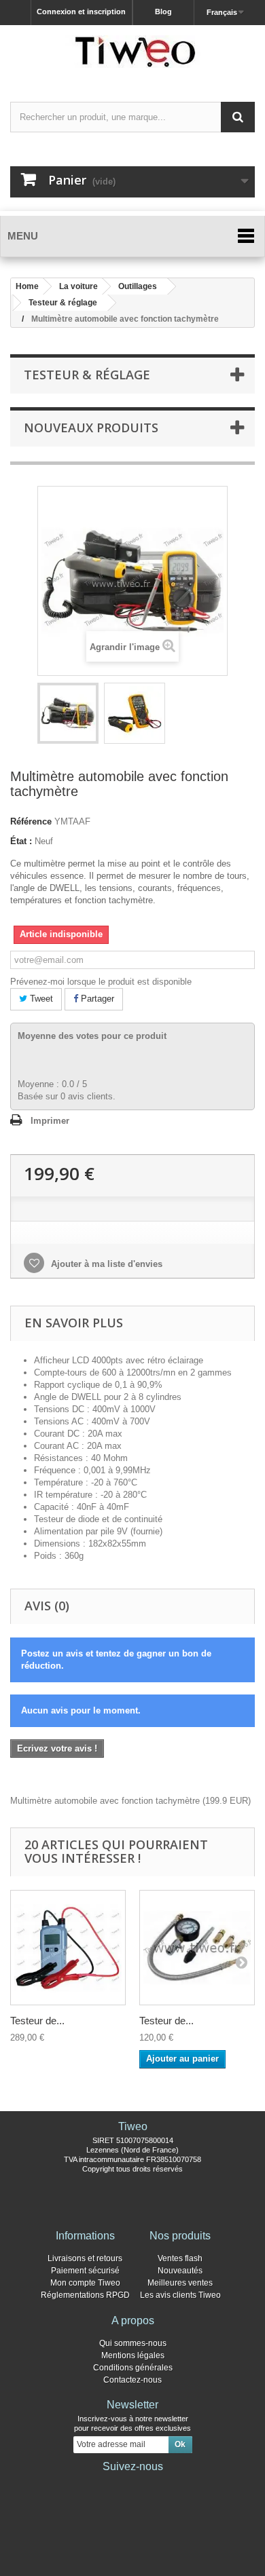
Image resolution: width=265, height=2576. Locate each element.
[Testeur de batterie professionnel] (68, 1948)
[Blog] (154, 2485)
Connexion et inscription (81, 12)
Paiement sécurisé (85, 2271)
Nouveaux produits (91, 428)
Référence (31, 821)
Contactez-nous (132, 2380)
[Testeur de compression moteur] (197, 1948)
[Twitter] (111, 2485)
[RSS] (176, 2485)
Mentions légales (133, 2355)
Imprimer (50, 1121)
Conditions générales (133, 2368)
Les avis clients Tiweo (180, 2295)
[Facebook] (89, 2485)
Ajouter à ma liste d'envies (105, 1264)
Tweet (40, 999)
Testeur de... (37, 2021)
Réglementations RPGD (85, 2295)
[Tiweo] (132, 52)
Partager (96, 999)
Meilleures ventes (180, 2283)
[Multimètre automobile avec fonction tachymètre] (68, 713)
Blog (163, 12)
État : (21, 841)
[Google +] (132, 2485)
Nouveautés (180, 2271)
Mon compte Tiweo (85, 2283)
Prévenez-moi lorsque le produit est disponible (101, 982)
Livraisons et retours (85, 2258)
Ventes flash (180, 2258)
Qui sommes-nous (133, 2343)
